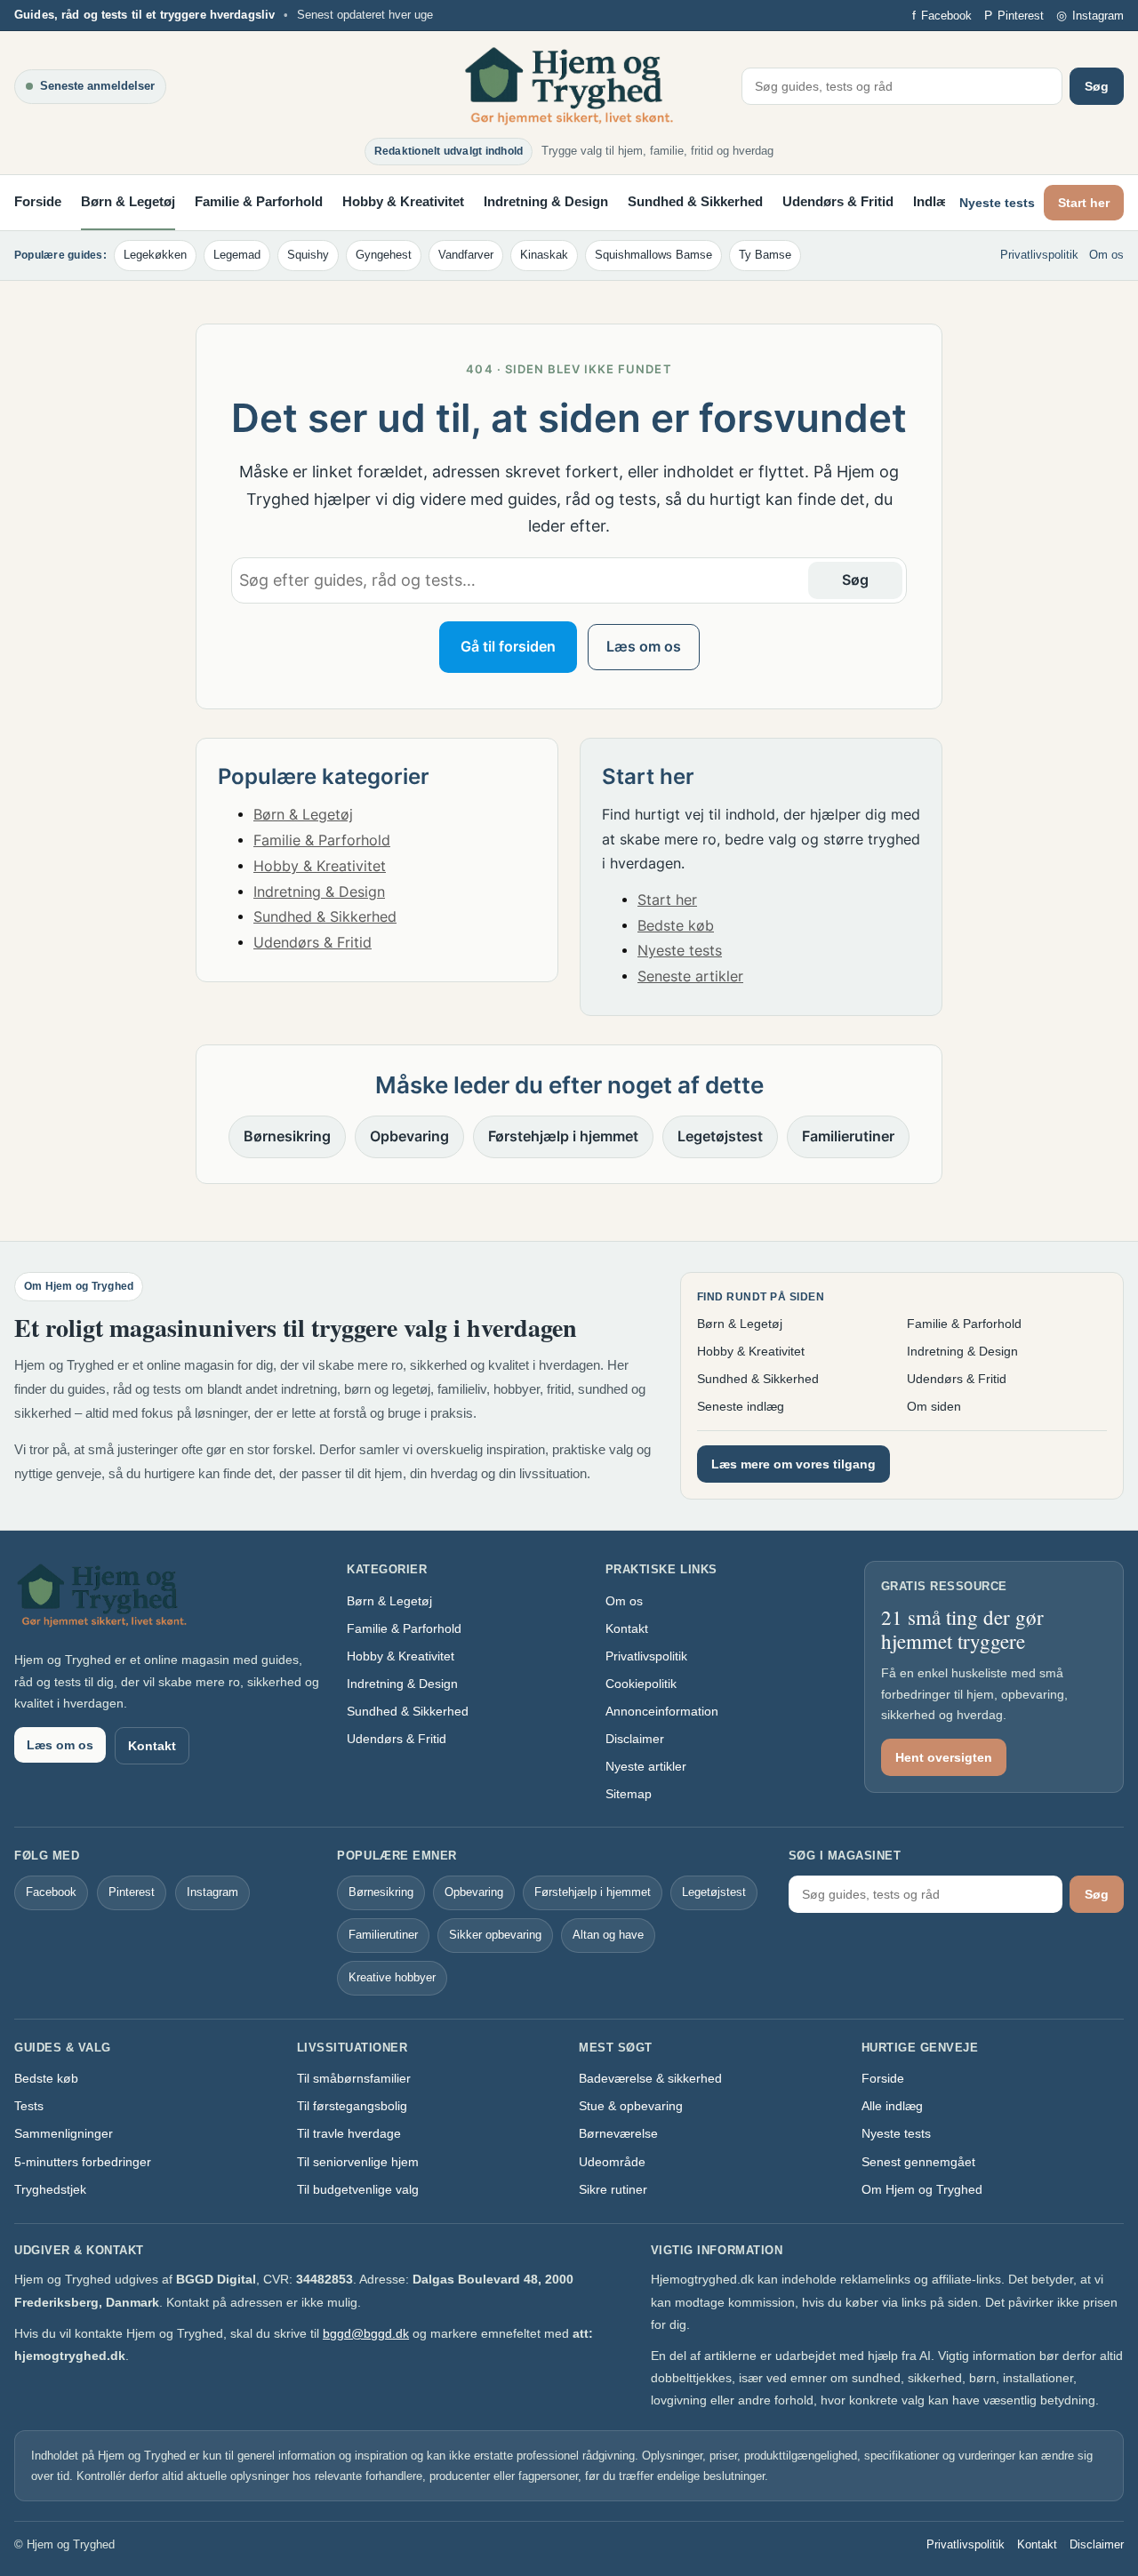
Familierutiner (848, 1136)
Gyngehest (384, 255)
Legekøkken (155, 255)
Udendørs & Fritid (838, 201)
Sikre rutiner (613, 2189)
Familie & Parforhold (259, 201)
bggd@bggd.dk (366, 2333)
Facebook (51, 1892)
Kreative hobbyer (392, 1977)
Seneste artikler (690, 976)
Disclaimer (635, 1739)
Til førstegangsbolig (352, 2106)
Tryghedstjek (50, 2189)
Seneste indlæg (741, 1406)
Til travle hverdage (349, 2133)
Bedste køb (676, 926)
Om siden (934, 1406)
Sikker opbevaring (495, 1935)
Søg (1097, 86)
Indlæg (934, 201)
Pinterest (132, 1892)
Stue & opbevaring (631, 2106)
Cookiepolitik (641, 1684)
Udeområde (612, 2162)
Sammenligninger (64, 2133)
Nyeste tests (997, 203)
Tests (29, 2106)
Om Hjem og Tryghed (922, 2189)
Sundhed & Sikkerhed (695, 201)
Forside (38, 201)
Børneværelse (618, 2133)
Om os (1106, 255)
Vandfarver (466, 255)
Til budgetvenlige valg (358, 2189)
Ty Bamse (765, 255)
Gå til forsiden (508, 647)
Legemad (237, 255)
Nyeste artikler (646, 1766)
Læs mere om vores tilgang (793, 1464)
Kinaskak (544, 255)
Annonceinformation (662, 1711)
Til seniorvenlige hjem (358, 2162)
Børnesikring (287, 1136)
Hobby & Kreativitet (403, 201)
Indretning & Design (546, 201)
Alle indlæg (892, 2106)
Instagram (212, 1892)
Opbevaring (409, 1136)
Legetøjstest (720, 1136)
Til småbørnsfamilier (354, 2078)
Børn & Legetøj (128, 201)
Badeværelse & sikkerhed (650, 2078)
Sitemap (629, 1794)
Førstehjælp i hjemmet (563, 1136)
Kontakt (152, 1746)
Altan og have (608, 1935)
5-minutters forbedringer (83, 2162)
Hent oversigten (944, 1757)
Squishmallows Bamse (653, 255)
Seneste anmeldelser (97, 86)
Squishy (308, 255)
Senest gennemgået (918, 2162)
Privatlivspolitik (1039, 255)
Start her (1084, 203)
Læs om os (644, 647)
